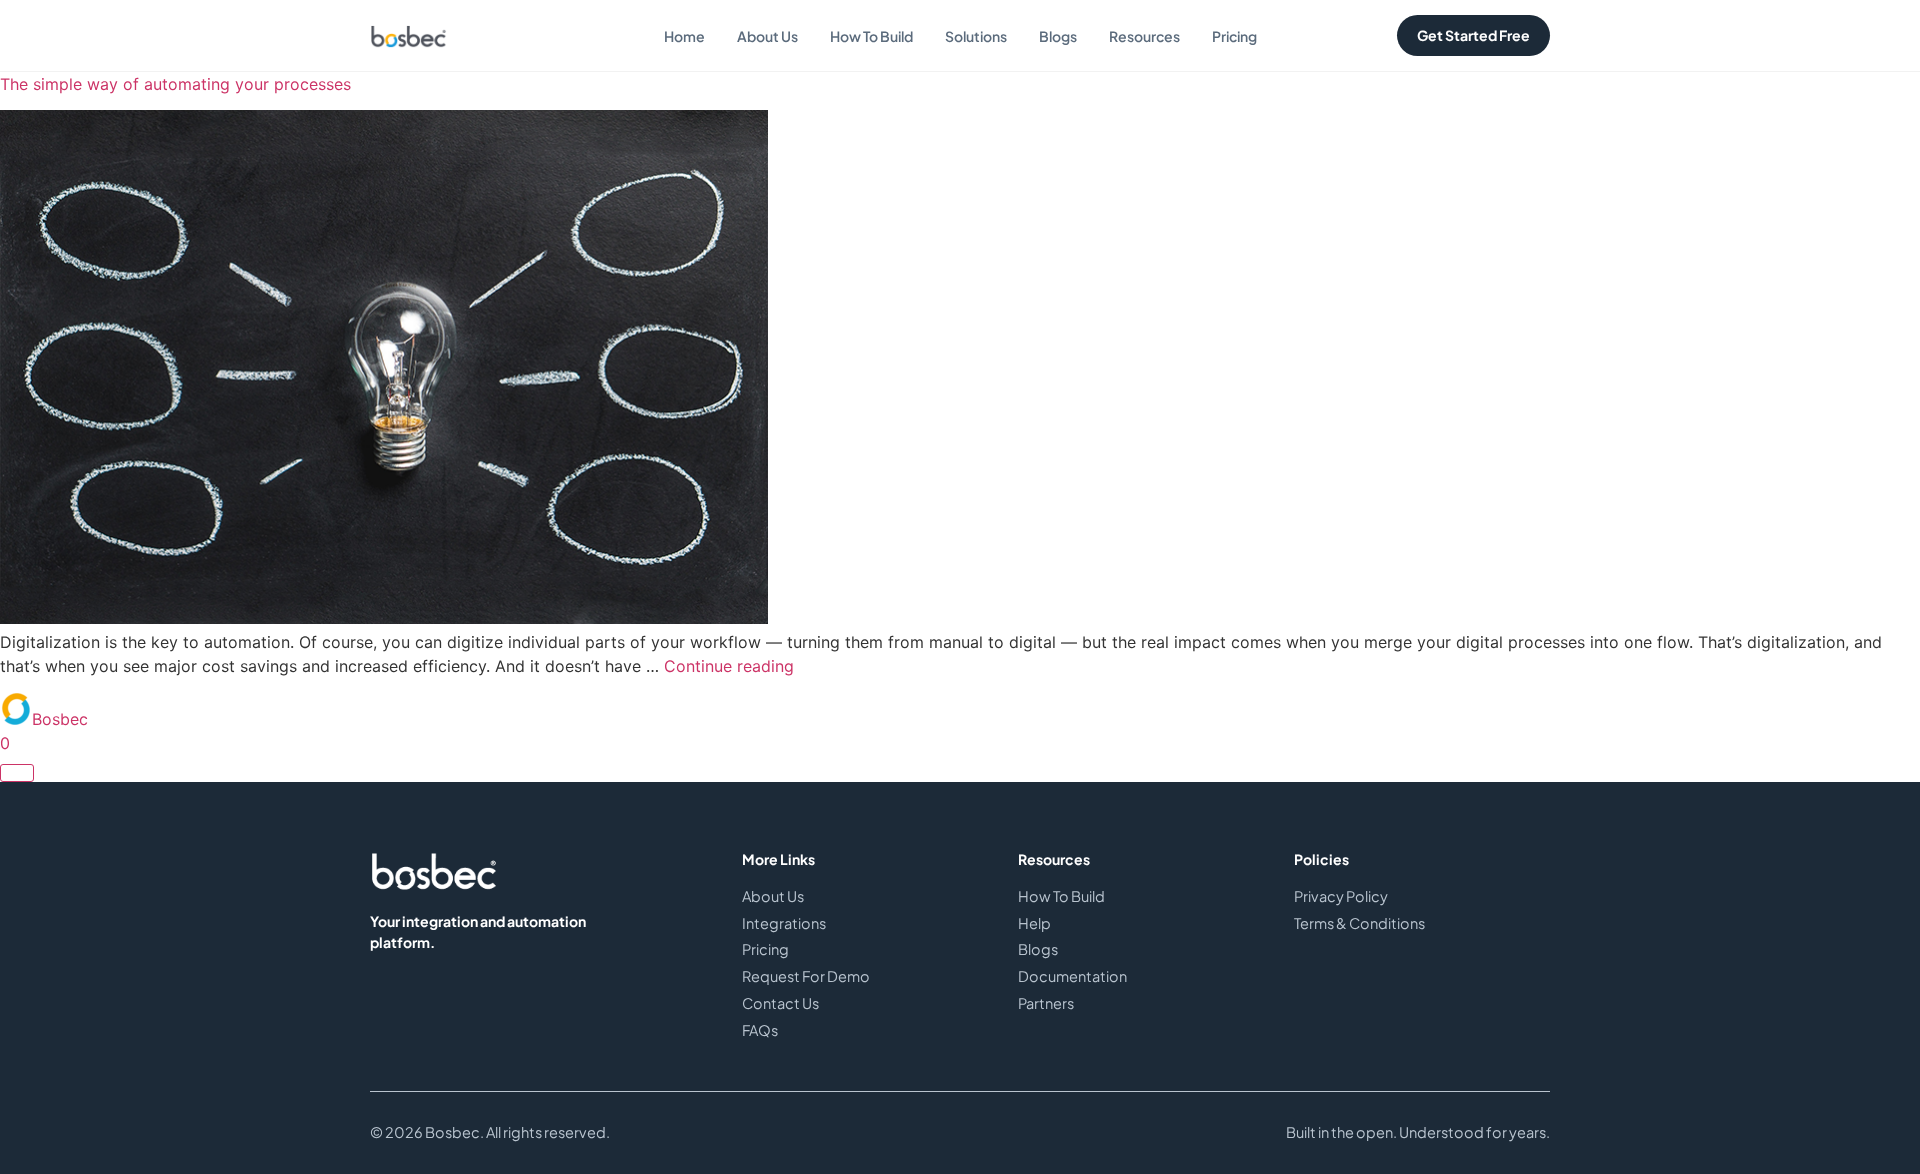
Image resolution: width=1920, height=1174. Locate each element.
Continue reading (729, 666)
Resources (1144, 36)
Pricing (1234, 36)
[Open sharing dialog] (17, 773)
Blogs (1058, 36)
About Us (767, 36)
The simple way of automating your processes (175, 84)
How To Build (871, 36)
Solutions (976, 36)
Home (684, 36)
